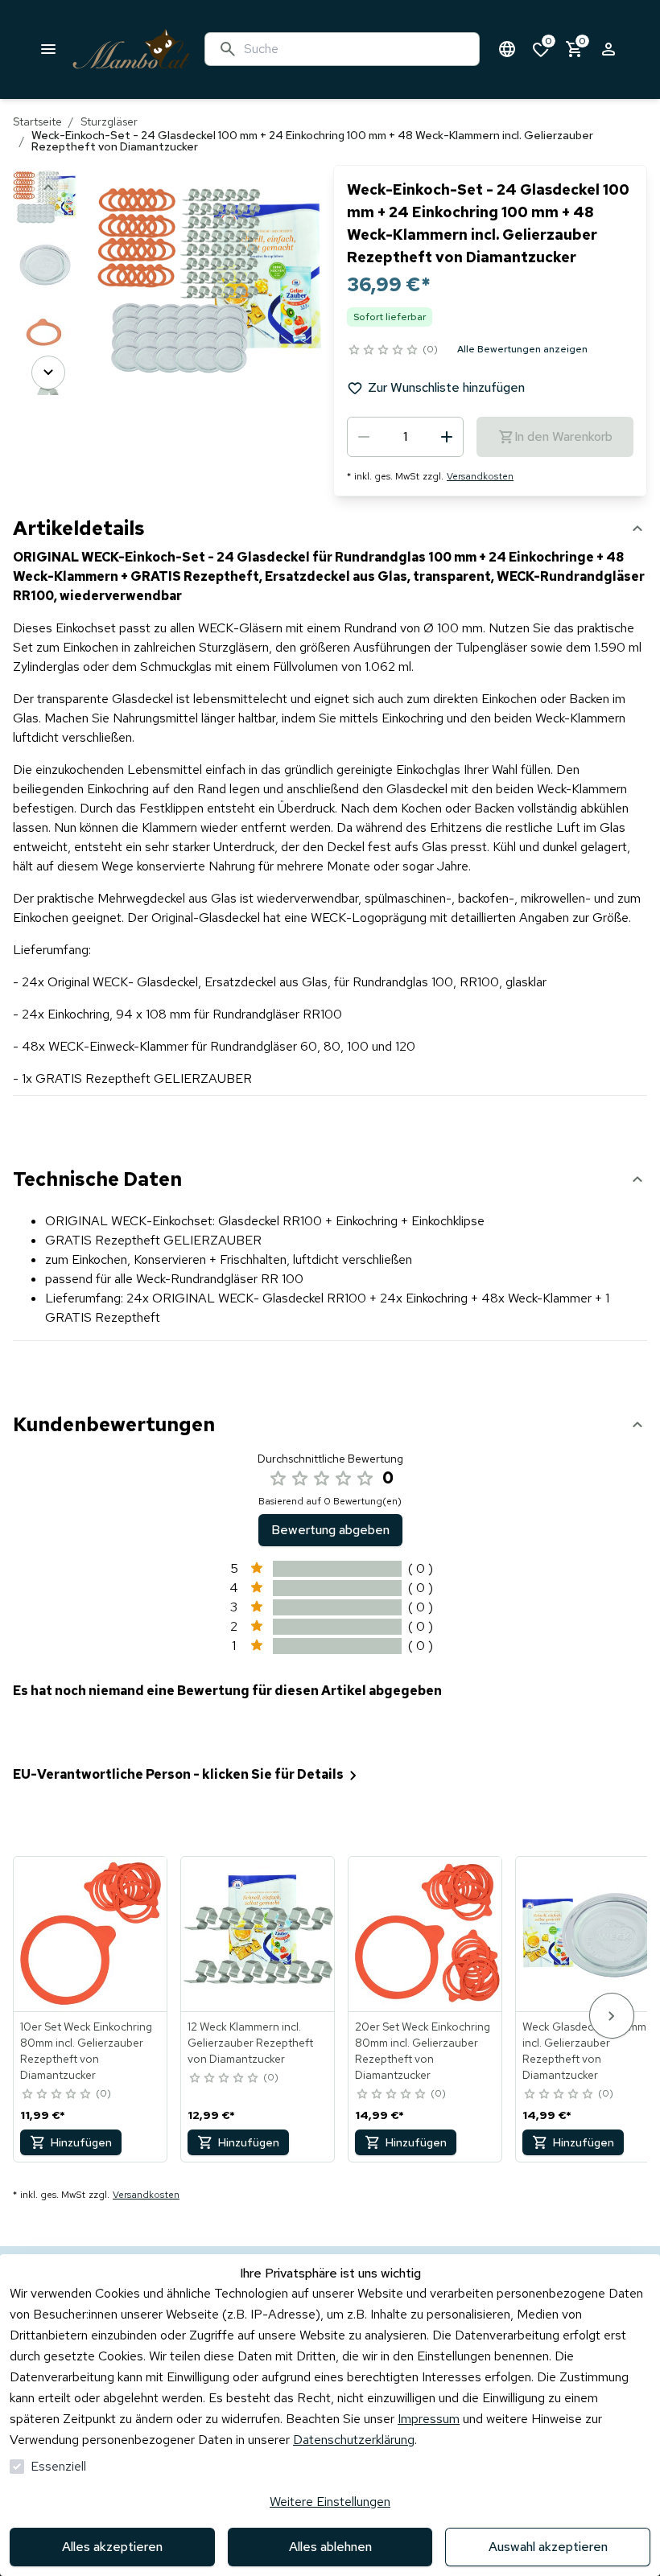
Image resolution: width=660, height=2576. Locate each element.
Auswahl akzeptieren (548, 2547)
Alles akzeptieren (112, 2547)
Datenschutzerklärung (354, 2440)
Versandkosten (480, 476)
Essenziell (58, 2466)
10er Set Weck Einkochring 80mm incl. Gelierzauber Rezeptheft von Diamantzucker (86, 2051)
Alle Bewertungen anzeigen (522, 349)
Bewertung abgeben (330, 1530)
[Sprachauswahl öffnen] (507, 49)
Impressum (429, 2419)
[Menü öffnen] (48, 49)
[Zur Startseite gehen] (131, 49)
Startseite (37, 121)
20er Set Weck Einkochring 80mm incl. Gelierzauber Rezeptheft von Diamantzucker (423, 2051)
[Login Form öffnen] (608, 49)
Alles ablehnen (330, 2547)
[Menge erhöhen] (447, 437)
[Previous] (48, 187)
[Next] (48, 372)
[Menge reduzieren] (364, 437)
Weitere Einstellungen (330, 2502)
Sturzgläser (109, 121)
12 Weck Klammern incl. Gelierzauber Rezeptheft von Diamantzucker (250, 2043)
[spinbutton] (405, 437)
